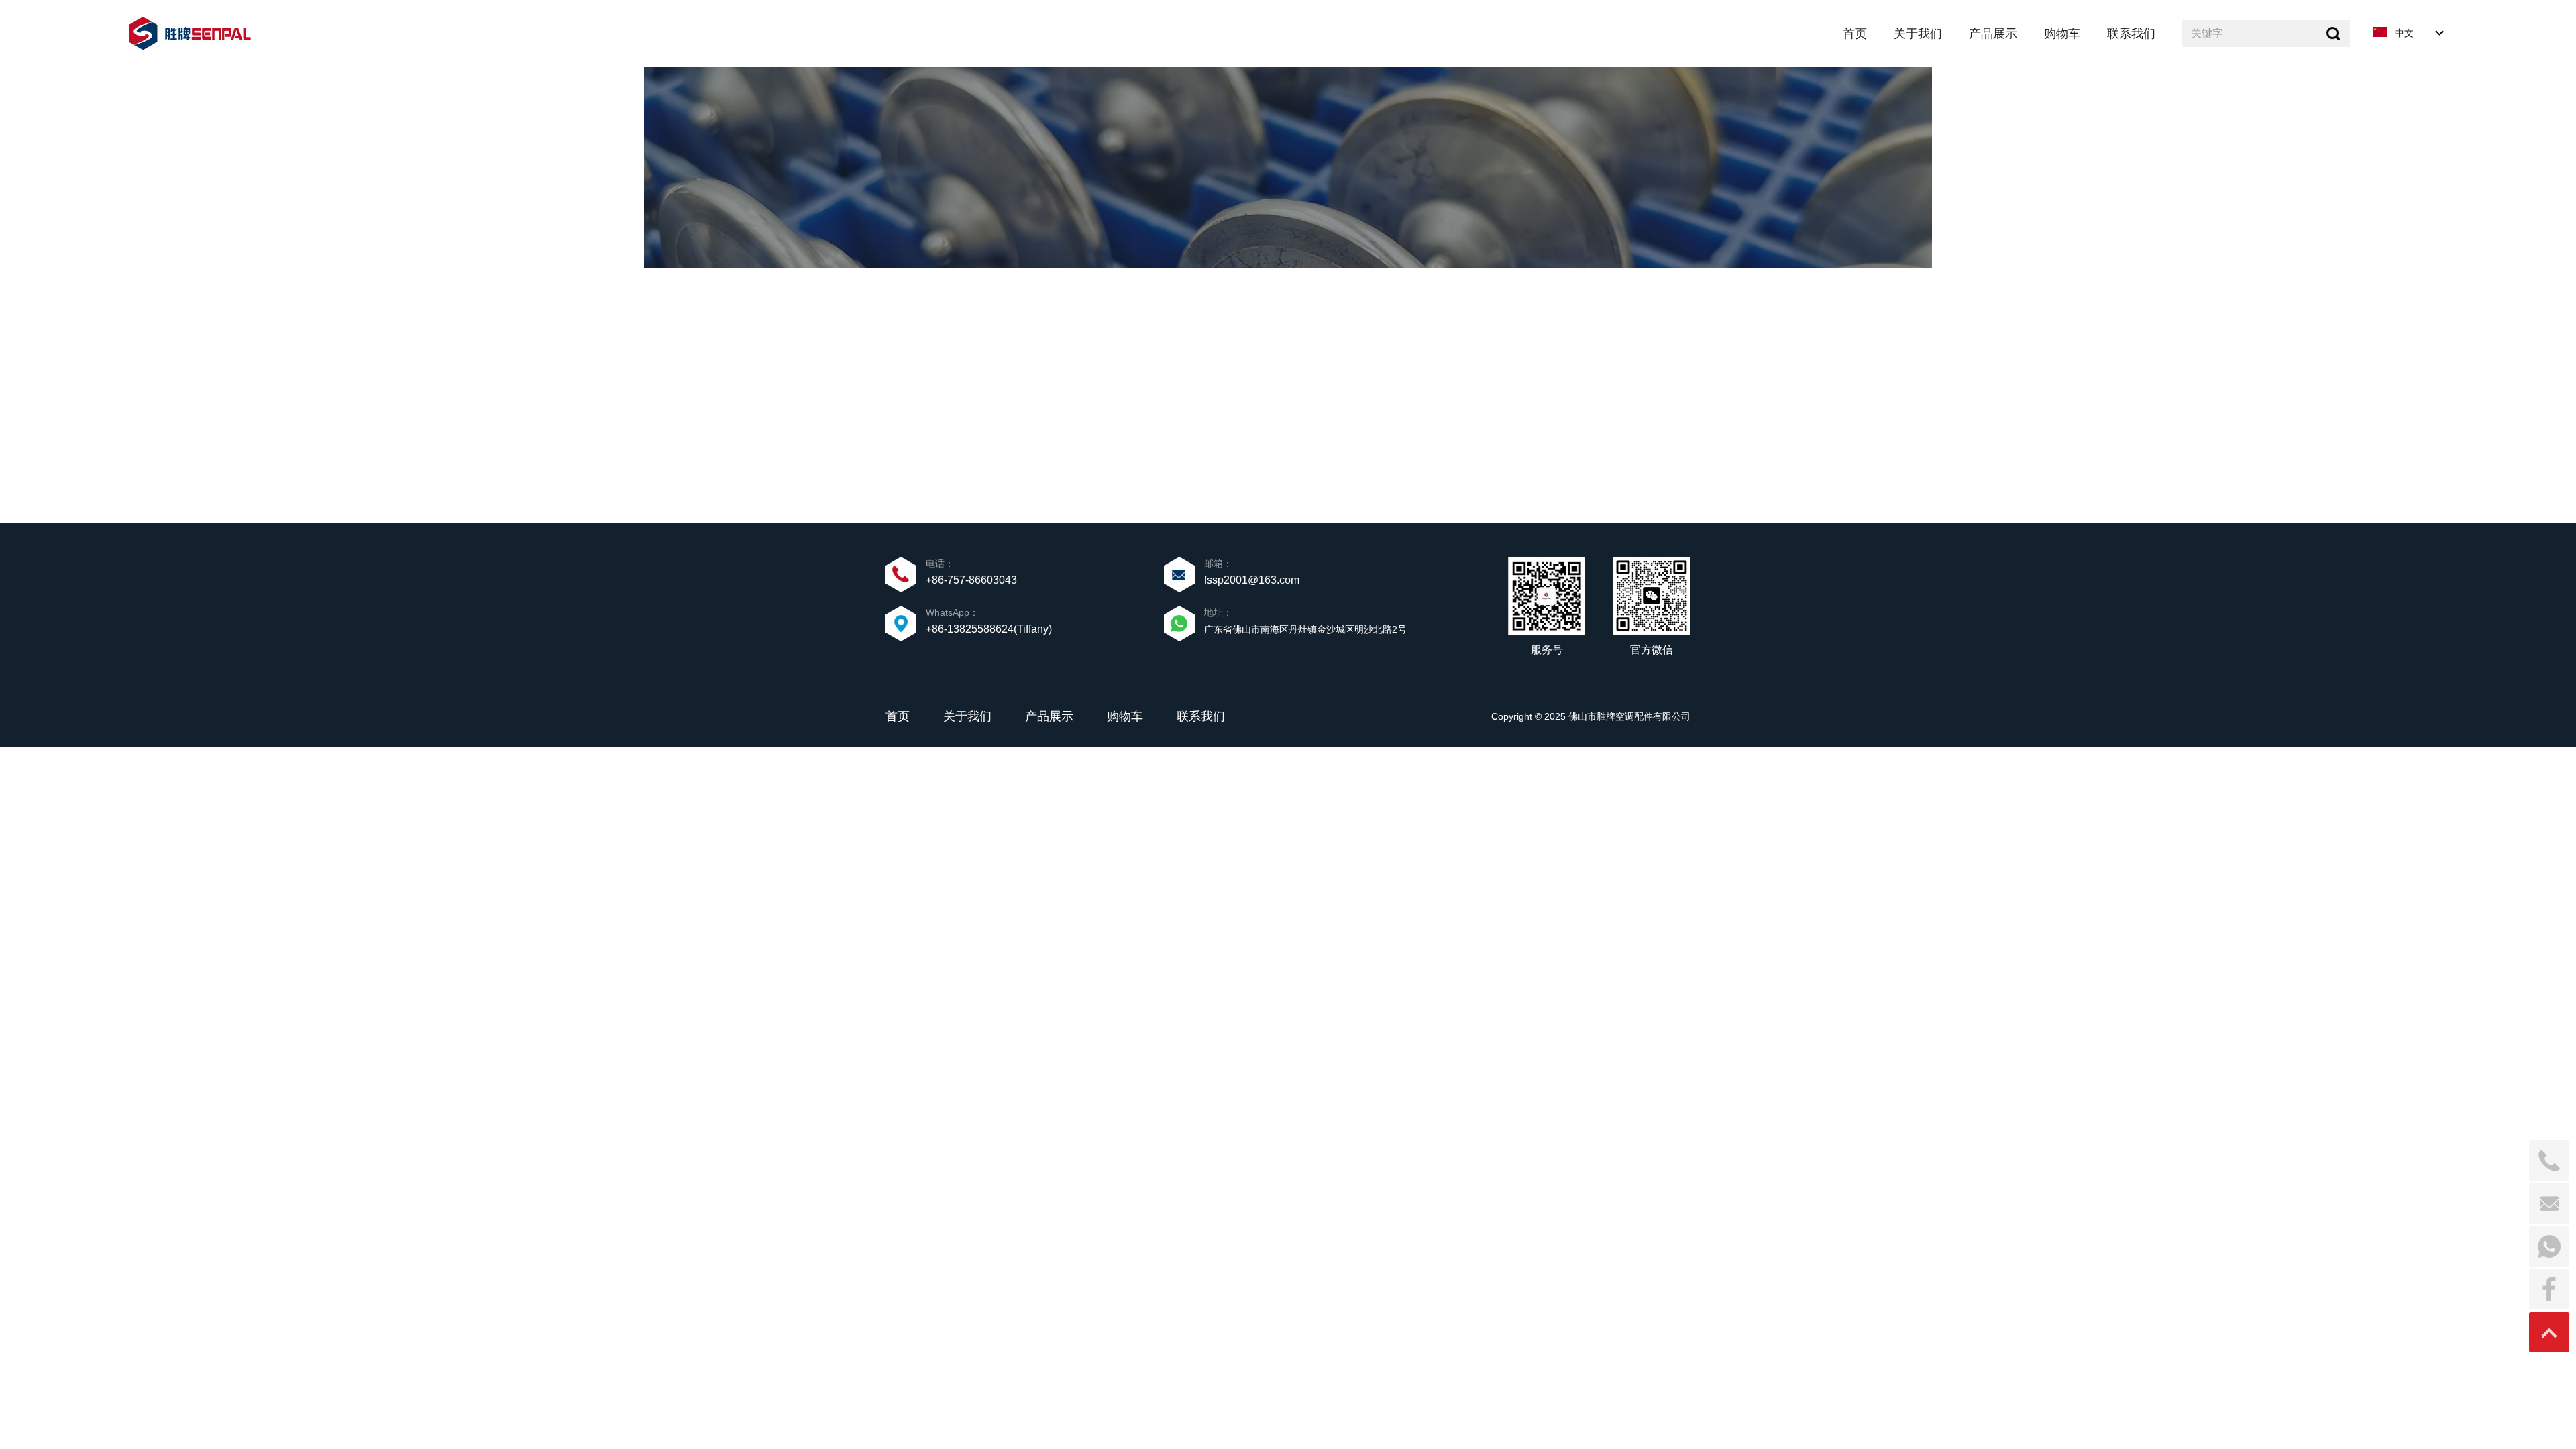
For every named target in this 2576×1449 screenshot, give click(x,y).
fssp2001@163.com (1252, 580)
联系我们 (1201, 716)
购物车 (1125, 716)
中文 (2404, 33)
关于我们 (967, 716)
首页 (898, 716)
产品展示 (1049, 716)
